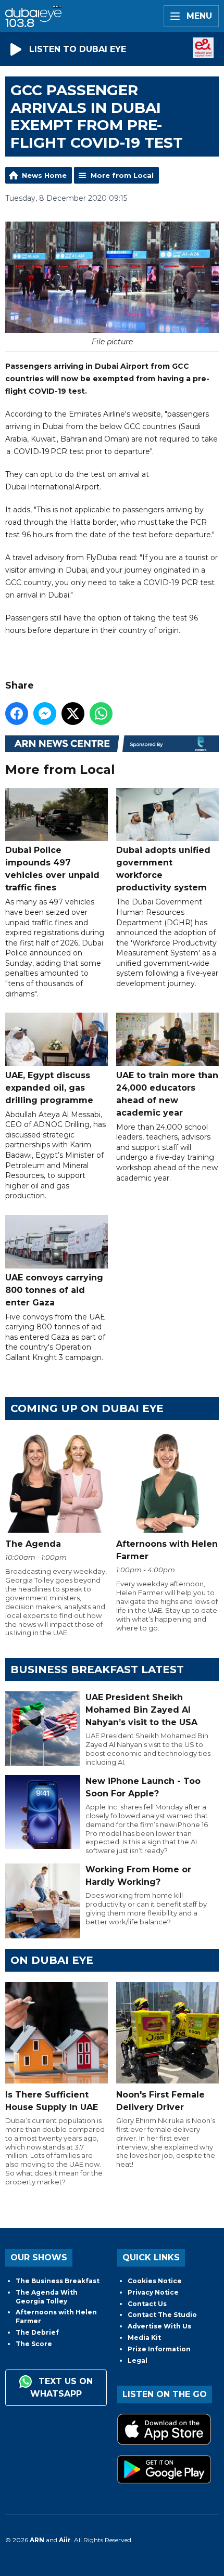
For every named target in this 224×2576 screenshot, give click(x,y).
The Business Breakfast (58, 2281)
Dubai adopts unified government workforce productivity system (163, 869)
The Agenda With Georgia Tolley (47, 2297)
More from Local (122, 175)
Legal (138, 2360)
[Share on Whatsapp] (101, 714)
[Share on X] (73, 714)
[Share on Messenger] (45, 714)
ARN (37, 2540)
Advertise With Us (159, 2326)
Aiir (65, 2540)
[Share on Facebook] (17, 714)
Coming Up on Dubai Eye (87, 1408)
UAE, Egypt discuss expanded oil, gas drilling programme (49, 1088)
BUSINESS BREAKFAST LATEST (97, 1669)
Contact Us (147, 2304)
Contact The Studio (162, 2315)
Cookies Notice (155, 2281)
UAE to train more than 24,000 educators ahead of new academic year (167, 1094)
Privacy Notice (153, 2292)
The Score (34, 2344)
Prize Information (159, 2349)
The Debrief (37, 2332)
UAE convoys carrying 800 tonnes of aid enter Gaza (54, 1290)
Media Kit (144, 2338)
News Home (44, 175)
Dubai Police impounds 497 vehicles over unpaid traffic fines (52, 869)
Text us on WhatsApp (61, 2388)
